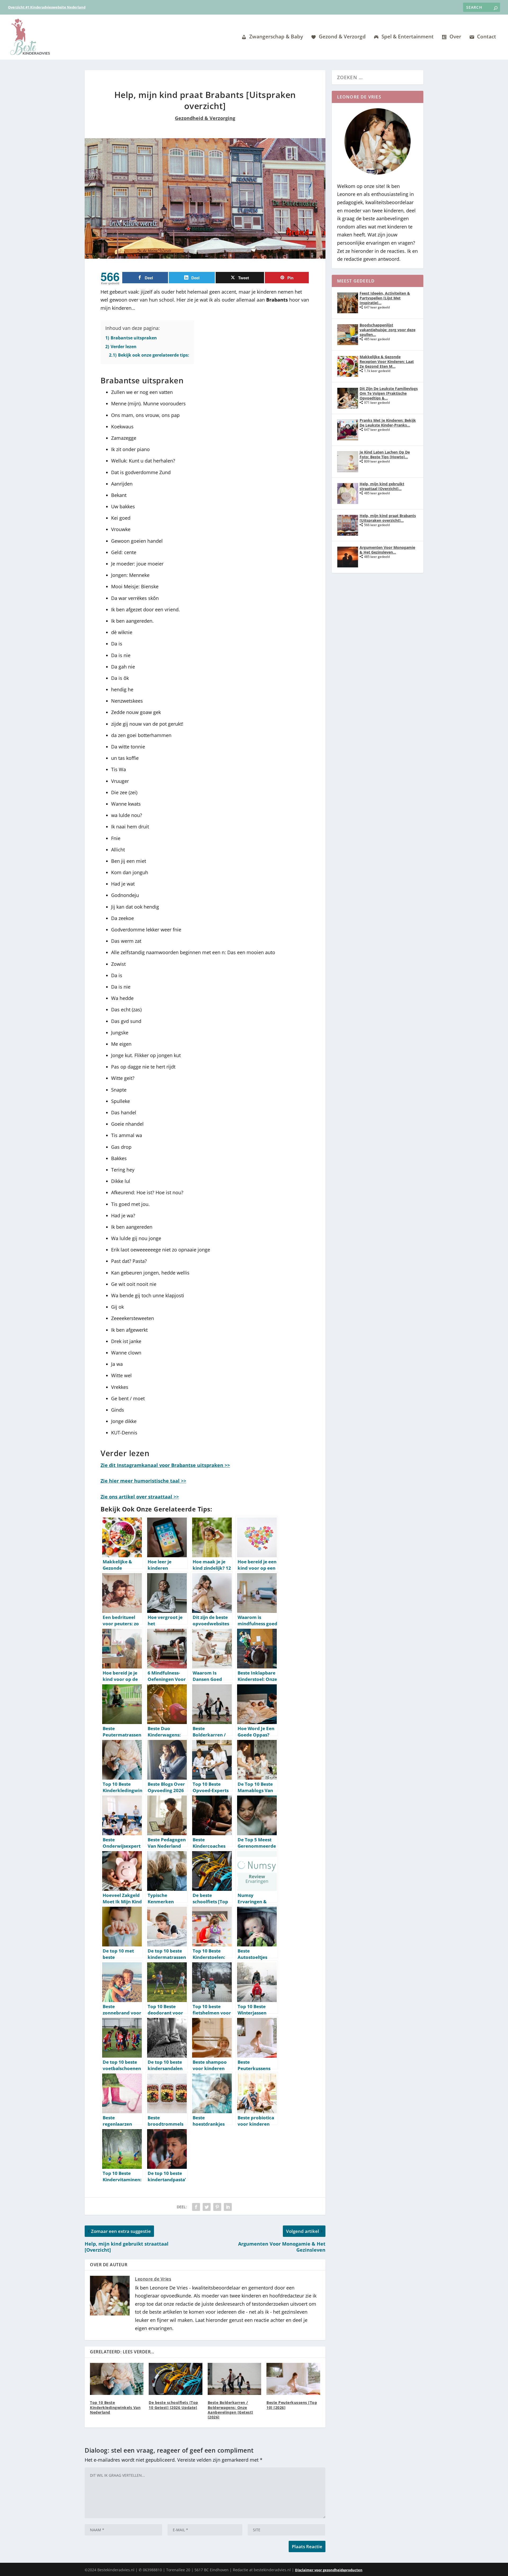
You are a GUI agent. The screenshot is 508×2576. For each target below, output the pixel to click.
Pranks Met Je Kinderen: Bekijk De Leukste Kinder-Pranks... (388, 423)
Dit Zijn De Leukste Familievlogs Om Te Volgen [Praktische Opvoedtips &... (389, 393)
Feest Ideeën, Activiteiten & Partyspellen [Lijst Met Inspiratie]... (385, 298)
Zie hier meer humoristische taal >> (143, 1481)
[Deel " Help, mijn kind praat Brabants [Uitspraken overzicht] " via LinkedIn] (228, 2207)
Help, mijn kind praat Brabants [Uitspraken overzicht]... (388, 518)
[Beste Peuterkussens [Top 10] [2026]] (293, 2379)
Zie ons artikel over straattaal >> (140, 1497)
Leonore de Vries (153, 2279)
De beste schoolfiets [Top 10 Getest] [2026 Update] (173, 2405)
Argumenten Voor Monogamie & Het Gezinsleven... (387, 550)
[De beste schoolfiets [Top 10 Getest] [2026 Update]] (175, 2379)
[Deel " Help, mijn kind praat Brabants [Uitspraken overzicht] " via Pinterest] (217, 2207)
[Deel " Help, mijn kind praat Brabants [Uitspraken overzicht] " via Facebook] (196, 2207)
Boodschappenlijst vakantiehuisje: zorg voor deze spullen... (387, 330)
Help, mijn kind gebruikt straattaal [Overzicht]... (382, 486)
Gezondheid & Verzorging (205, 118)
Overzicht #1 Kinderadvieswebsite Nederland (47, 7)
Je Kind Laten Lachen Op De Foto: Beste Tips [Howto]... (385, 454)
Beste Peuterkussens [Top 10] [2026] (292, 2405)
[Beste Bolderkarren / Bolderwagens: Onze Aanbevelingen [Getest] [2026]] (234, 2379)
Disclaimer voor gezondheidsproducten (329, 2570)
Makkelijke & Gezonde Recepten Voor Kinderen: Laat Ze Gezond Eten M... (387, 362)
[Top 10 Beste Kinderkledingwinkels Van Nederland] (117, 2379)
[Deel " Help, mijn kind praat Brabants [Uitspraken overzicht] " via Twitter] (207, 2207)
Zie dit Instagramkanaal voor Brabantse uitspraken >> (165, 1465)
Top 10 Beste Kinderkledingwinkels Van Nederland (115, 2407)
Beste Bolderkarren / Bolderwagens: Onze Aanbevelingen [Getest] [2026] (230, 2410)
